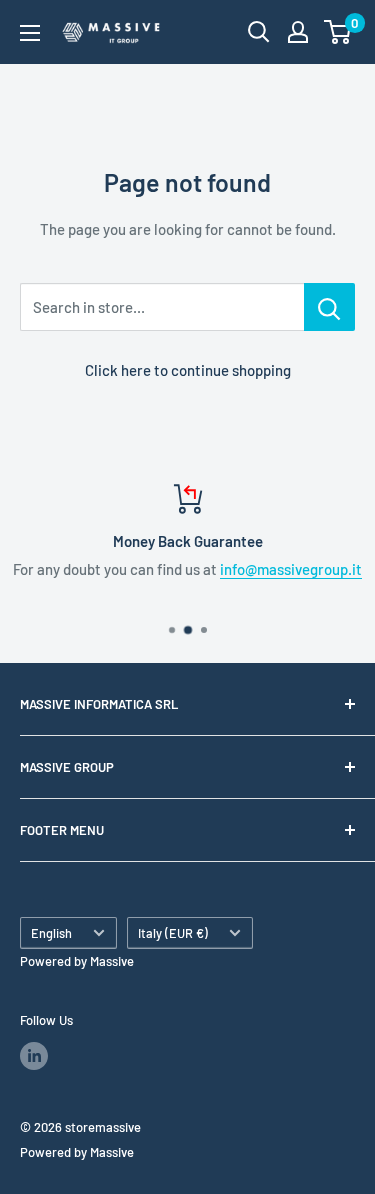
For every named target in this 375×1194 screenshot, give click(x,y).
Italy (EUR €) (173, 933)
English (51, 933)
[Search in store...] (329, 307)
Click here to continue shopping (188, 370)
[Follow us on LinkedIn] (34, 1056)
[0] (338, 32)
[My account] (298, 32)
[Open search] (259, 32)
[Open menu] (30, 33)
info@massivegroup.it (291, 569)
